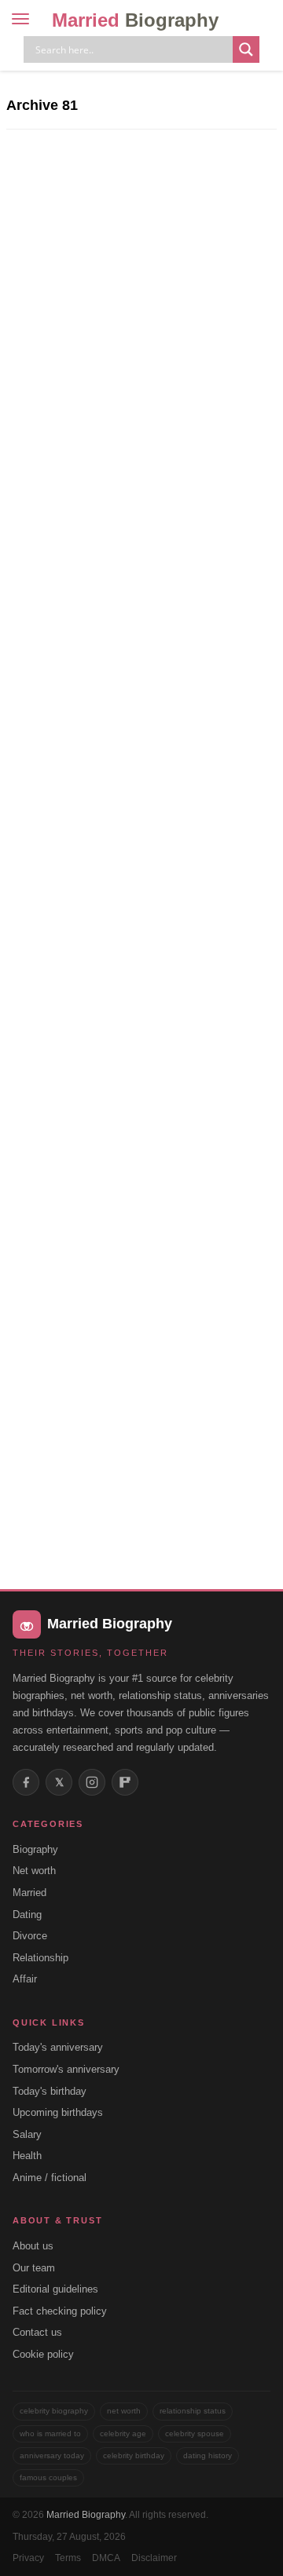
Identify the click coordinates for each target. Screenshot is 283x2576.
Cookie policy (43, 2354)
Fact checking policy (60, 2311)
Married (135, 20)
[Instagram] (92, 1782)
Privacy (28, 2558)
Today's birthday (50, 2091)
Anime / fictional (50, 2178)
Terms (68, 2558)
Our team (34, 2268)
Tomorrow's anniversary (66, 2069)
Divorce (30, 1936)
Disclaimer (154, 2558)
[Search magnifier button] (246, 49)
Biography (35, 1849)
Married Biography (86, 2515)
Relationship (40, 1958)
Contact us (37, 2332)
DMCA (106, 2558)
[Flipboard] (125, 1782)
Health (27, 2156)
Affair (25, 1979)
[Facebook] (26, 1782)
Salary (27, 2134)
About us (33, 2246)
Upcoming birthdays (58, 2112)
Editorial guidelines (55, 2289)
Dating (27, 1915)
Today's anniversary (58, 2047)
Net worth (34, 1871)
